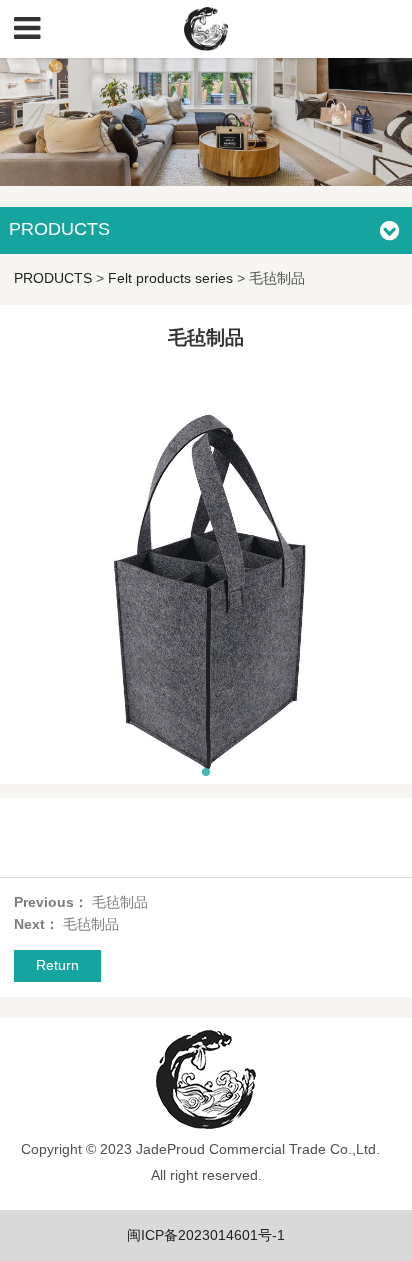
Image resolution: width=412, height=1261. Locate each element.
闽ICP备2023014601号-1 (206, 1235)
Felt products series (170, 278)
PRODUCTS (53, 278)
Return (57, 965)
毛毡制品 (120, 902)
